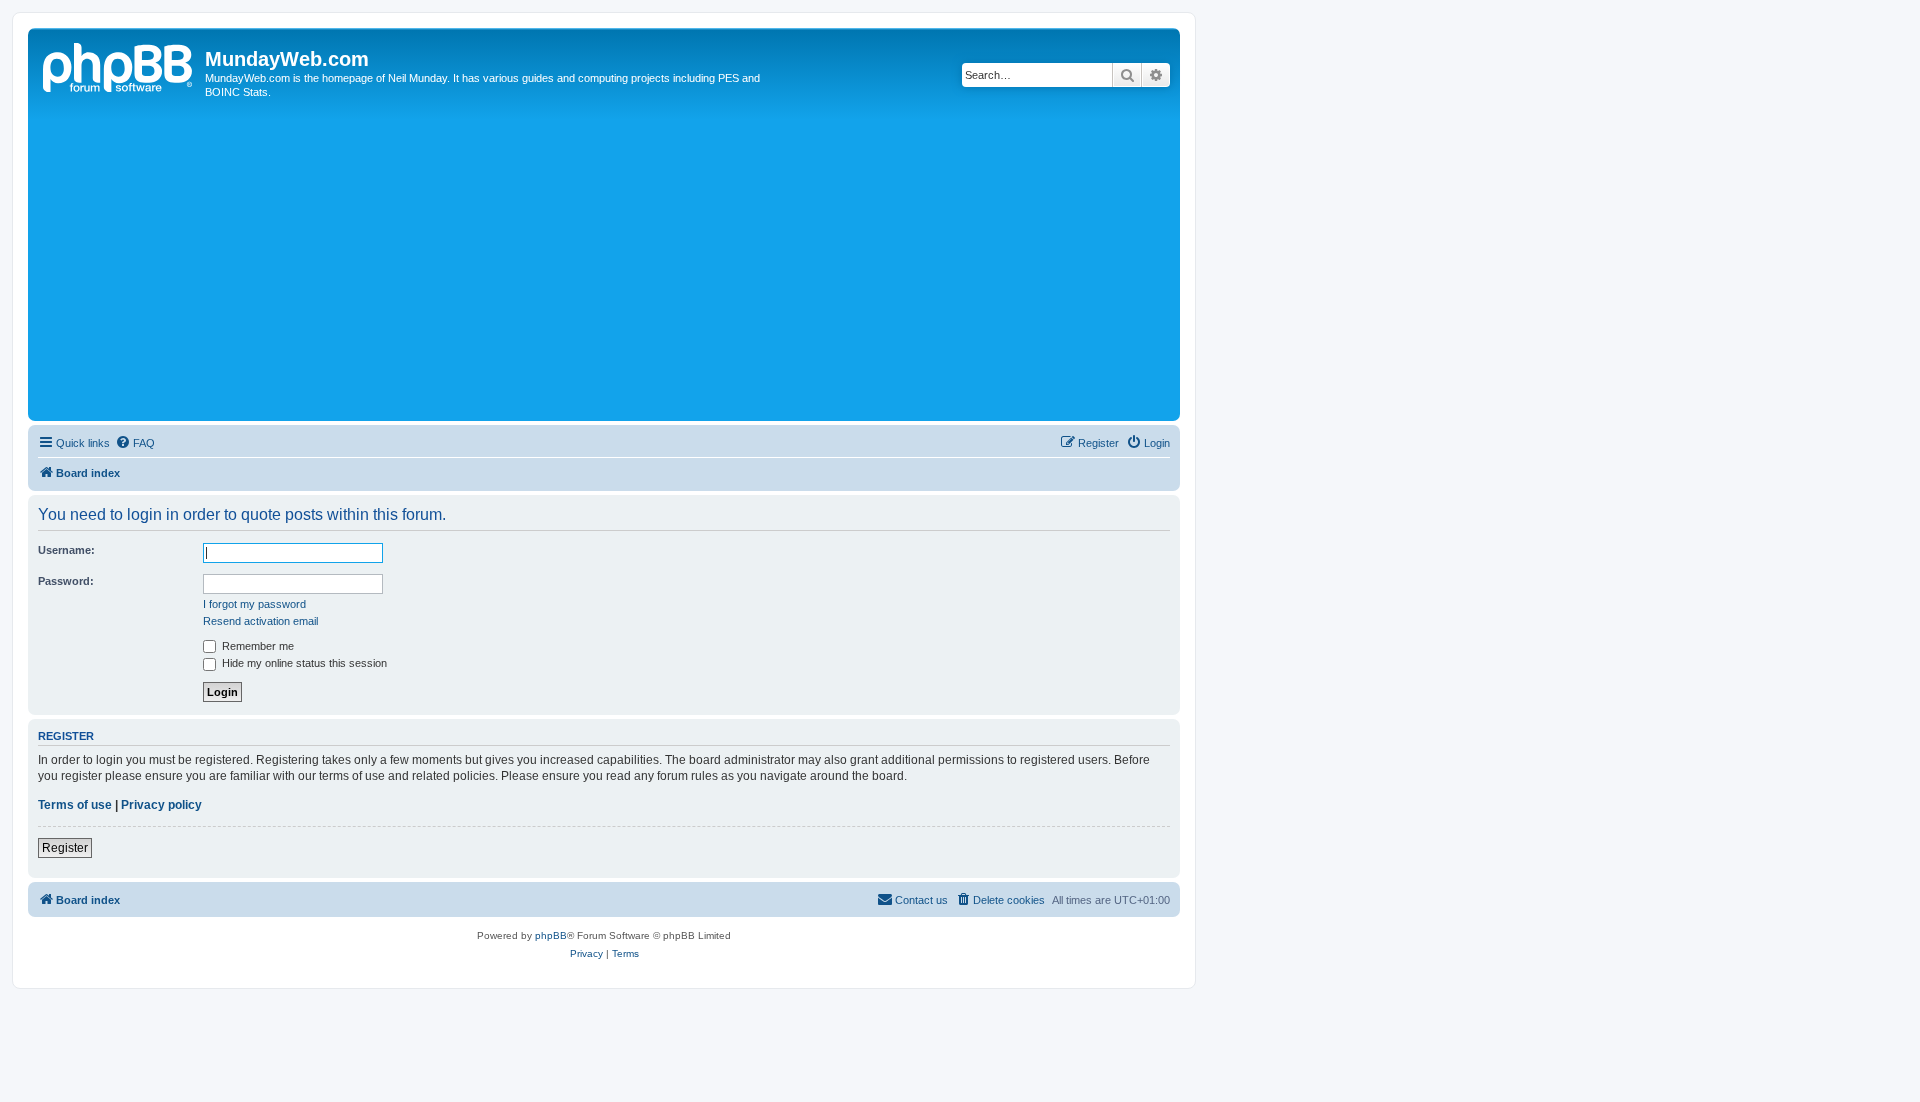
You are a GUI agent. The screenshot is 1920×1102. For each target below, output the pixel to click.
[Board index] (119, 65)
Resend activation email (260, 621)
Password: (66, 581)
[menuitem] (135, 443)
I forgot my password (254, 604)
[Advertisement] (633, 266)
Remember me (256, 646)
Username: (66, 550)
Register (65, 848)
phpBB (551, 935)
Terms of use (75, 805)
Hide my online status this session (303, 663)
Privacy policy (161, 805)
